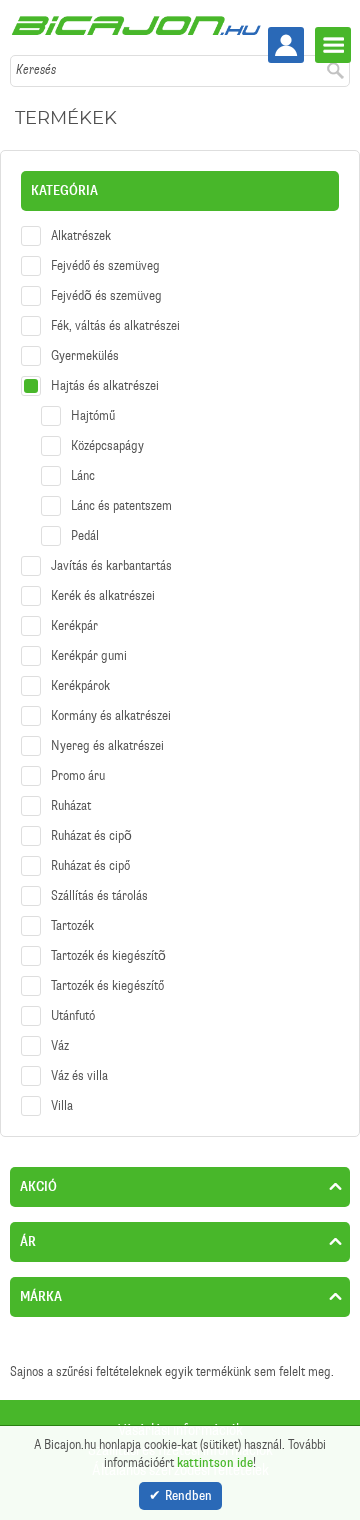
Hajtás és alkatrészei (105, 385)
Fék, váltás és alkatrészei (115, 325)
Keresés (36, 69)
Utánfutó (73, 1015)
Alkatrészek (81, 235)
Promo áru (78, 775)
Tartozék (72, 925)
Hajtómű (93, 415)
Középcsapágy (107, 445)
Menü (333, 45)
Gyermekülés (85, 355)
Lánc (83, 475)
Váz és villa (79, 1075)
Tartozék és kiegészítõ (108, 955)
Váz (60, 1045)
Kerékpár (74, 625)
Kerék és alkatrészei (103, 595)
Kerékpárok (80, 685)
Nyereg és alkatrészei (107, 745)
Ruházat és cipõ (91, 835)
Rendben (188, 1495)
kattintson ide (215, 1462)
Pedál (85, 535)
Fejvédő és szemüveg (105, 265)
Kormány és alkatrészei (111, 715)
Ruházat (71, 805)
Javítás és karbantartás (111, 565)
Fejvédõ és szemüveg (106, 295)
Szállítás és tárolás (99, 895)
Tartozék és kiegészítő (107, 985)
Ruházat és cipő (90, 865)
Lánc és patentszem (121, 505)
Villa (62, 1105)
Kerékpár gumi (89, 655)
